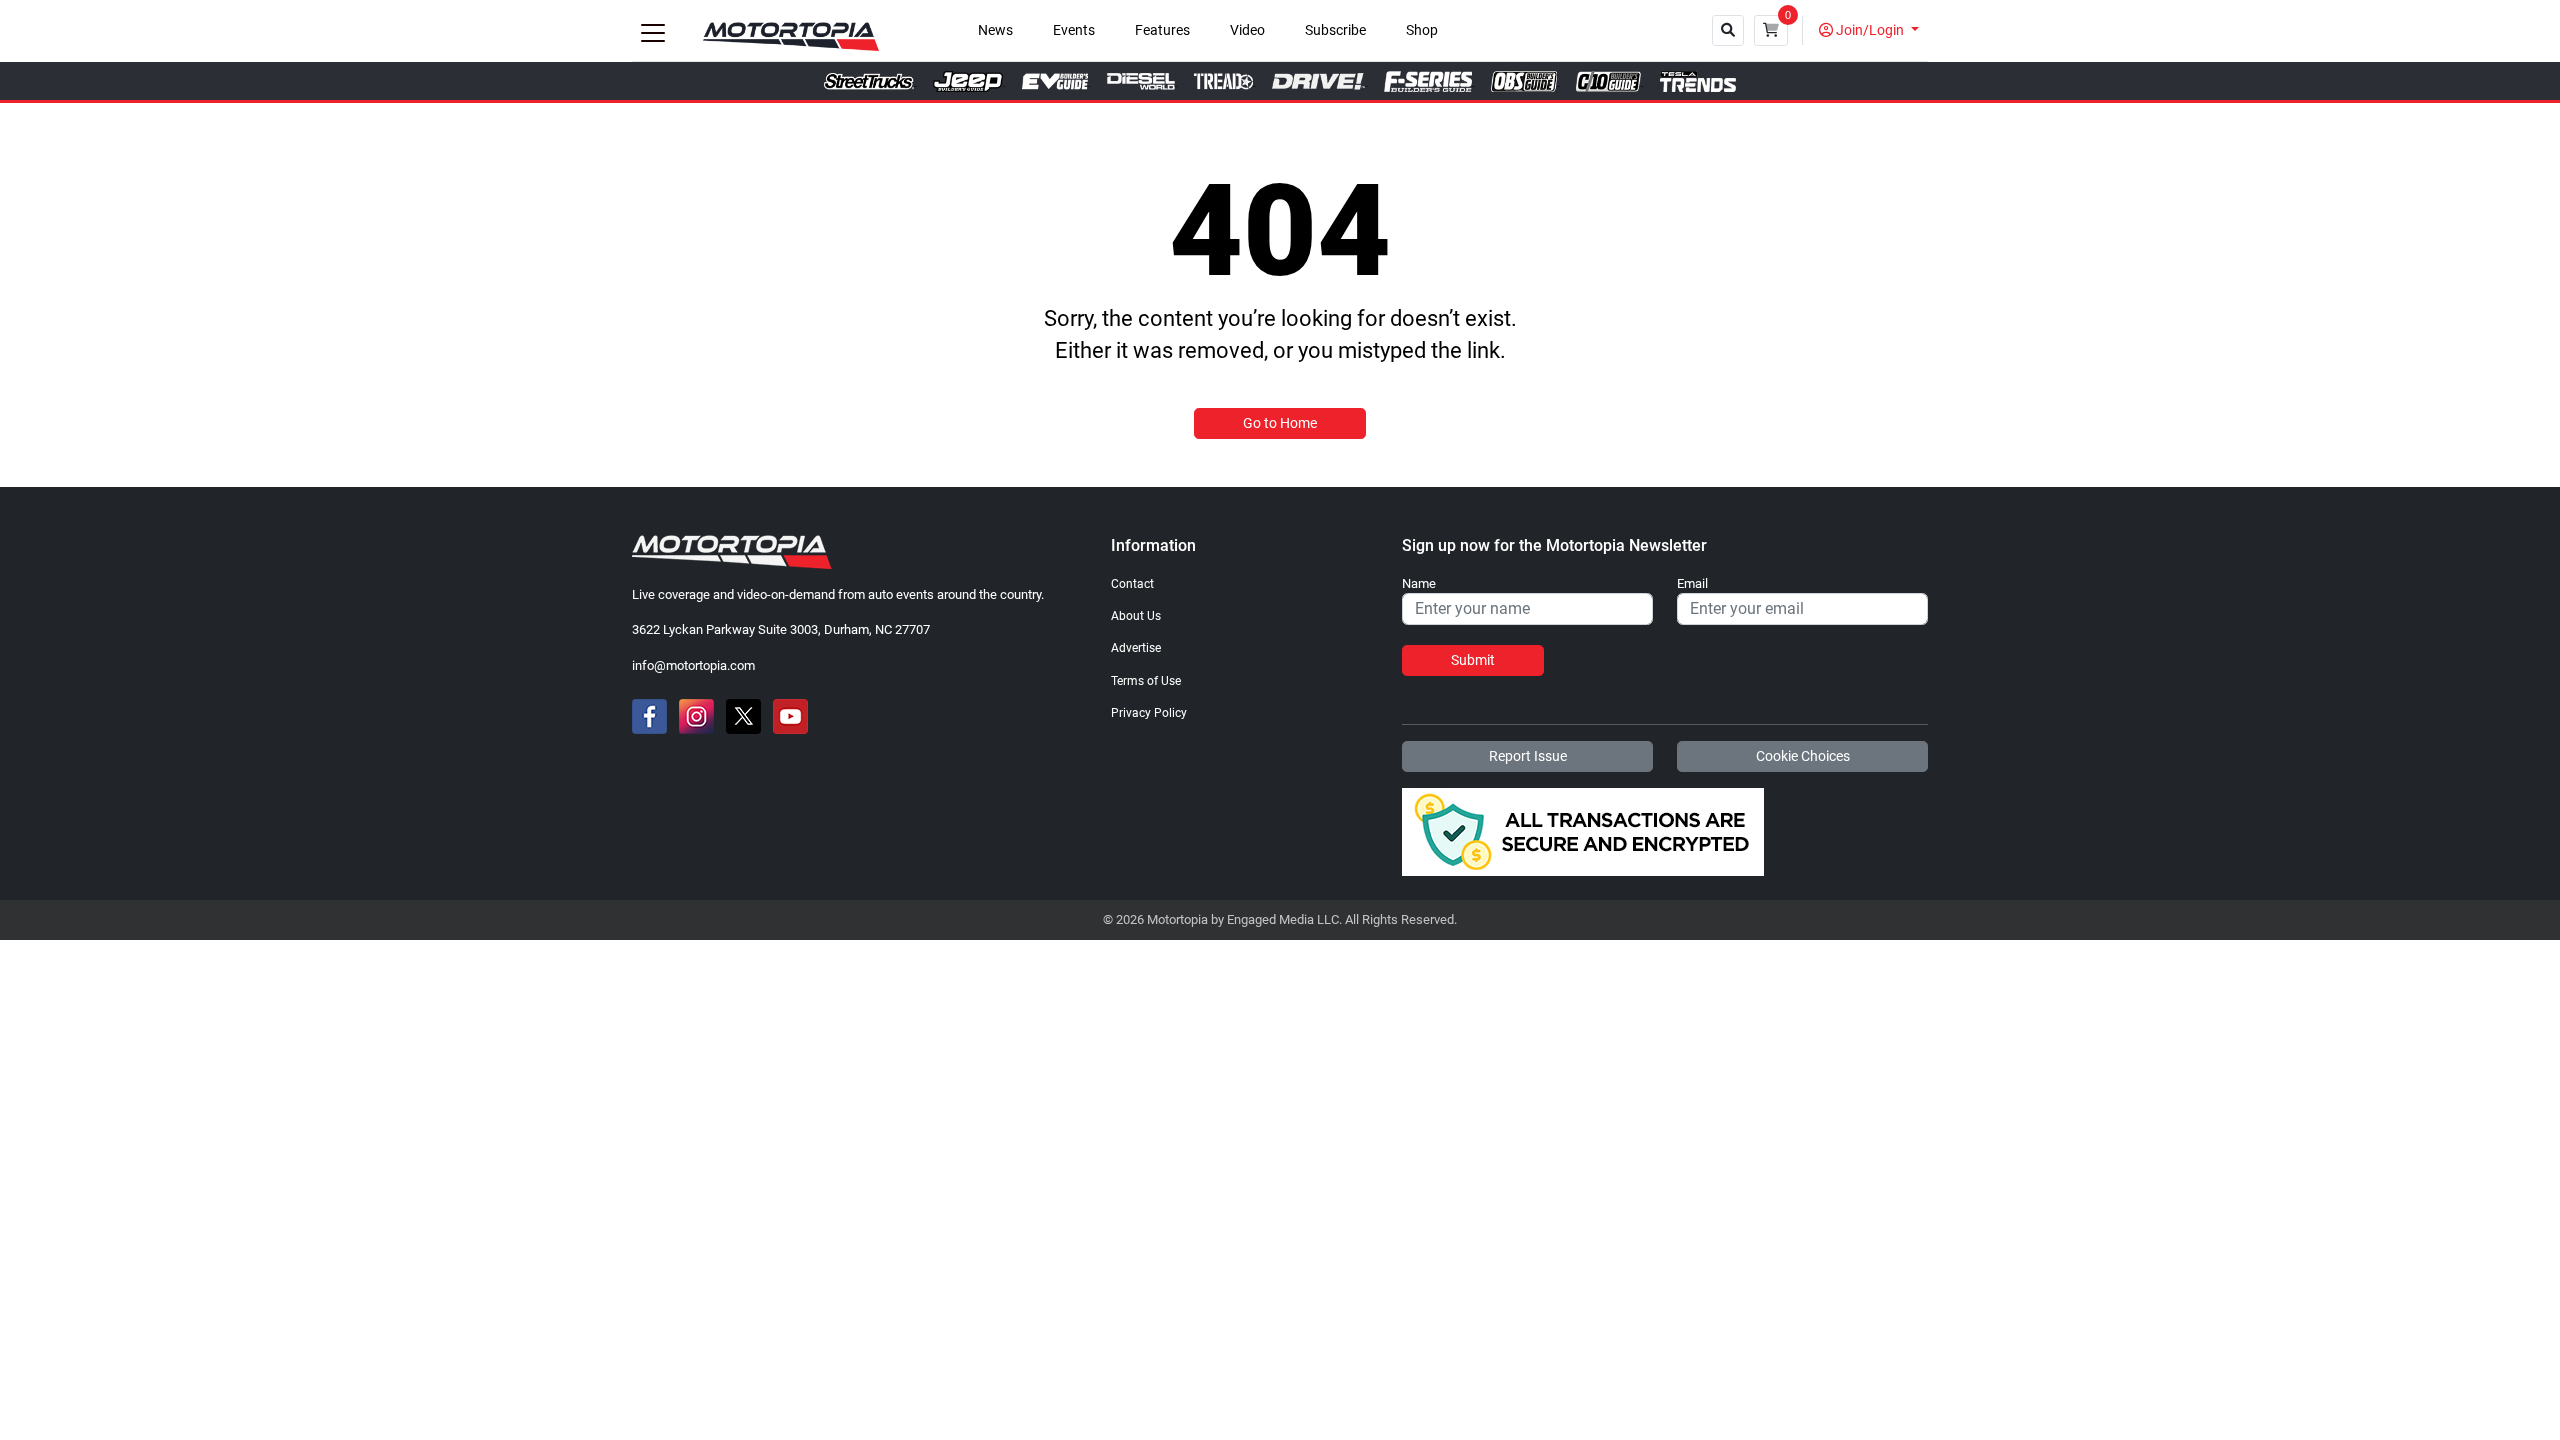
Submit (1473, 660)
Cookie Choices (1803, 756)
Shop (1422, 30)
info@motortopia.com (693, 665)
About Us (1136, 616)
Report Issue (1528, 756)
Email (1692, 584)
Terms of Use (1146, 681)
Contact (1132, 584)
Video (1247, 30)
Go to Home (1280, 423)
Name (1419, 584)
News (995, 30)
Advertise (1136, 648)
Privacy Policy (1149, 713)
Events (1074, 30)
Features (1162, 30)
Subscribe (1335, 30)
